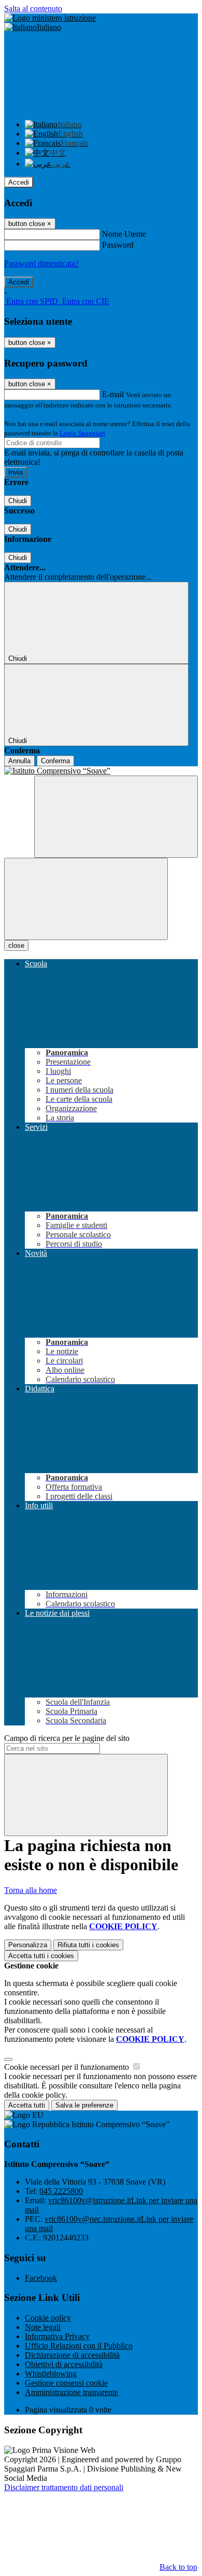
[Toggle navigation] (86, 899)
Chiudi (18, 501)
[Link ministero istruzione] (50, 18)
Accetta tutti (41, 1956)
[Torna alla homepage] (101, 771)
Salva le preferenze (84, 2105)
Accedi (19, 182)
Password (118, 245)
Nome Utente (124, 234)
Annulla (19, 761)
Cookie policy (48, 2318)
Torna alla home (31, 1890)
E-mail (113, 394)
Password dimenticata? (41, 263)
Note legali (43, 2327)
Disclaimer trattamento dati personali (64, 2487)
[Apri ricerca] (116, 817)
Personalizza (28, 1945)
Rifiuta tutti (88, 1945)
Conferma (55, 761)
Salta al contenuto (33, 9)
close (16, 945)
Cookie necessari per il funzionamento (68, 2067)
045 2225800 (61, 2191)
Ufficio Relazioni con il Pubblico (79, 2346)
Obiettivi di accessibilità (64, 2364)
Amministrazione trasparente (71, 2392)
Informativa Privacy (57, 2336)
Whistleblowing (51, 2374)
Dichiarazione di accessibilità (72, 2355)
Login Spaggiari (82, 433)
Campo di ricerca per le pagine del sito (67, 1738)
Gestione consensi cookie (66, 2383)
